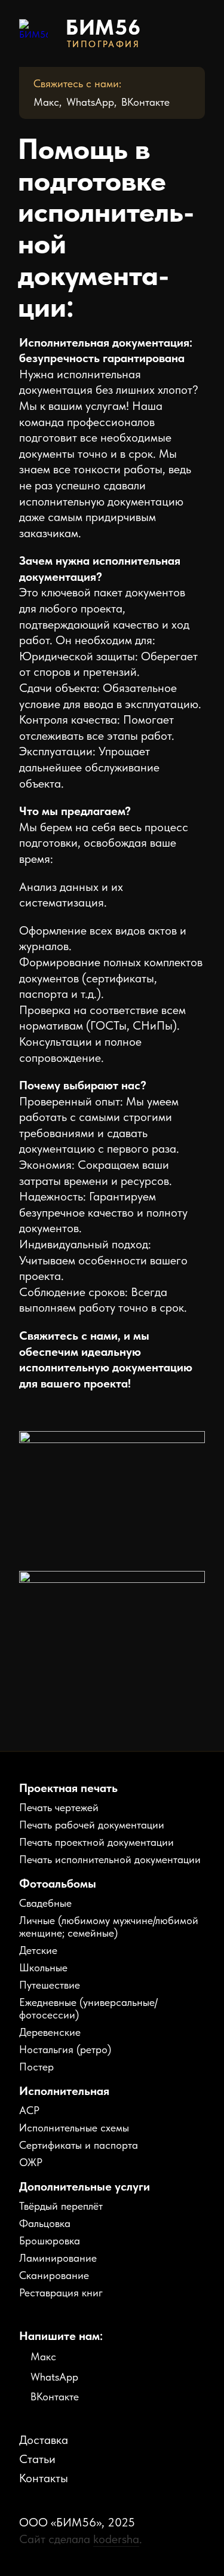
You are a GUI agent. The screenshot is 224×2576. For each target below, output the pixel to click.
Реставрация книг (61, 2292)
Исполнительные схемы (74, 2128)
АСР (29, 2110)
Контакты (44, 2478)
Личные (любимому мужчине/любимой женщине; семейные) (109, 1926)
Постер (36, 2067)
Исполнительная (64, 2091)
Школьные (43, 1967)
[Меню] (194, 33)
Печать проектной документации (96, 1842)
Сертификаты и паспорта (79, 2145)
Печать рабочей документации (92, 1825)
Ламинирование (58, 2258)
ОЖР (31, 2162)
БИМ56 (104, 27)
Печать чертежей (59, 1807)
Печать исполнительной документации (110, 1859)
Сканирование (54, 2275)
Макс (46, 102)
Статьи (37, 2459)
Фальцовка (45, 2223)
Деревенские (50, 2032)
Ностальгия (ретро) (65, 2049)
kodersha (116, 2539)
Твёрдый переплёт (61, 2206)
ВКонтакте (145, 102)
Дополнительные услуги (85, 2186)
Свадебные (45, 1903)
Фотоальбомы (58, 1883)
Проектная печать (68, 1788)
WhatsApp (90, 102)
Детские (38, 1950)
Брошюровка (50, 2240)
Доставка (44, 2440)
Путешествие (50, 1985)
